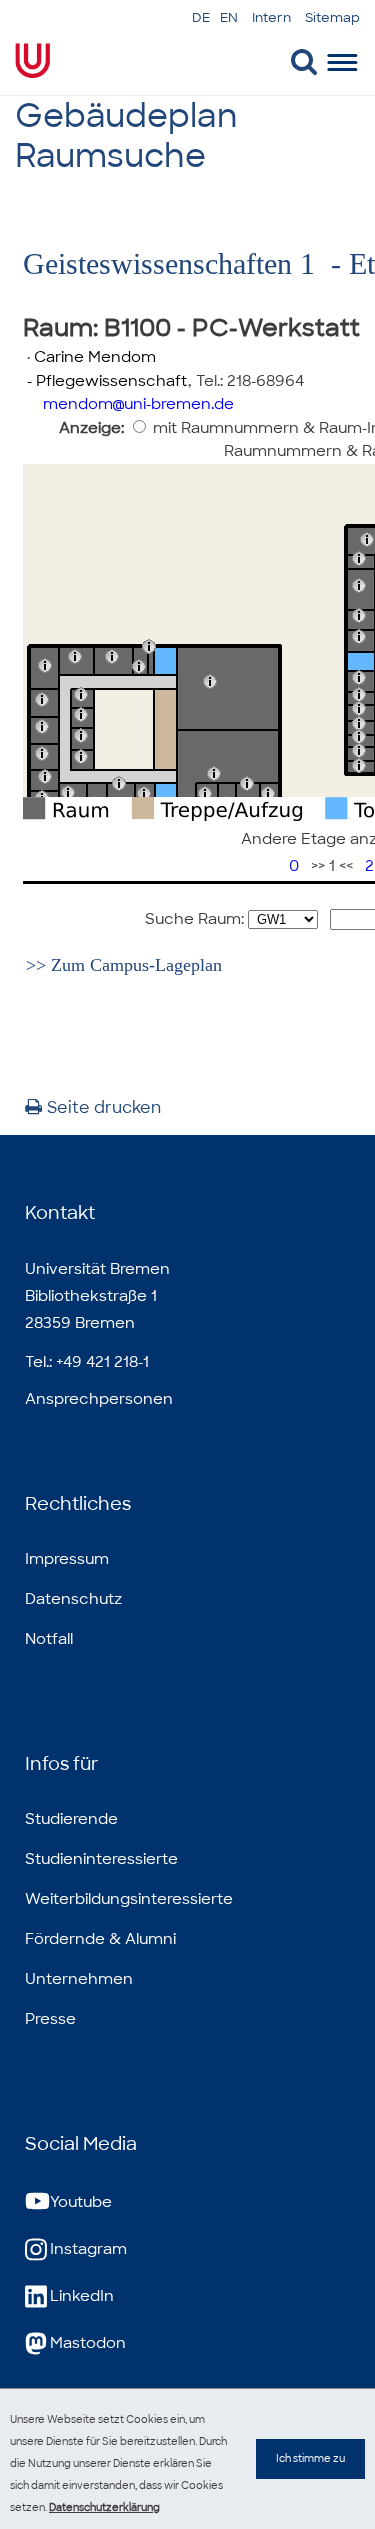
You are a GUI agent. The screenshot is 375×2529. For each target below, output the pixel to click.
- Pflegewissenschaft (105, 381)
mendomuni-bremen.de (138, 404)
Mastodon (88, 2343)
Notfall (49, 1639)
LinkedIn (82, 2296)
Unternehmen (79, 1979)
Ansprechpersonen (99, 1399)
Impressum (67, 1559)
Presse (50, 2019)
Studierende (71, 1819)
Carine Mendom (95, 357)
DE (201, 17)
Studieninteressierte (101, 1859)
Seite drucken (104, 1107)
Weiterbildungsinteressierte (129, 1899)
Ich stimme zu (310, 2458)
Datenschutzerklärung (104, 2507)
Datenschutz (73, 1599)
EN (229, 17)
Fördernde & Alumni (100, 1939)
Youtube (81, 2202)
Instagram (88, 2249)
